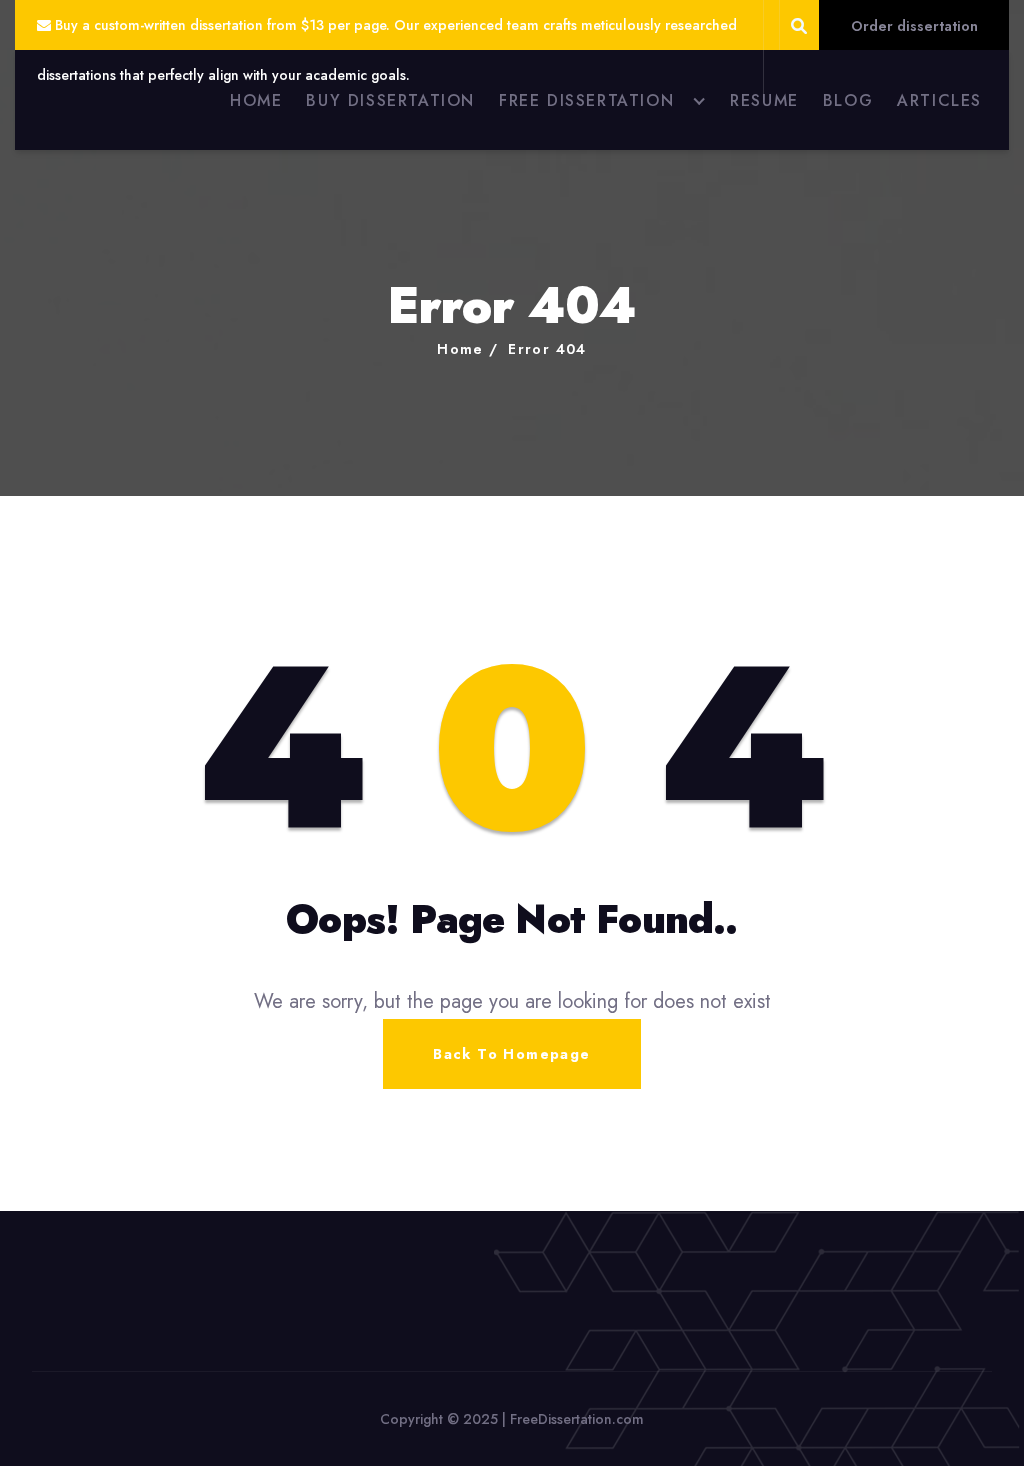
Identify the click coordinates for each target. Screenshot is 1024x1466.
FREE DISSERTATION (586, 100)
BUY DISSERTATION (390, 100)
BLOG (848, 100)
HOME (256, 100)
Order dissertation (914, 26)
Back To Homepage (511, 1054)
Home (460, 349)
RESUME (764, 100)
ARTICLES (939, 100)
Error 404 (547, 349)
